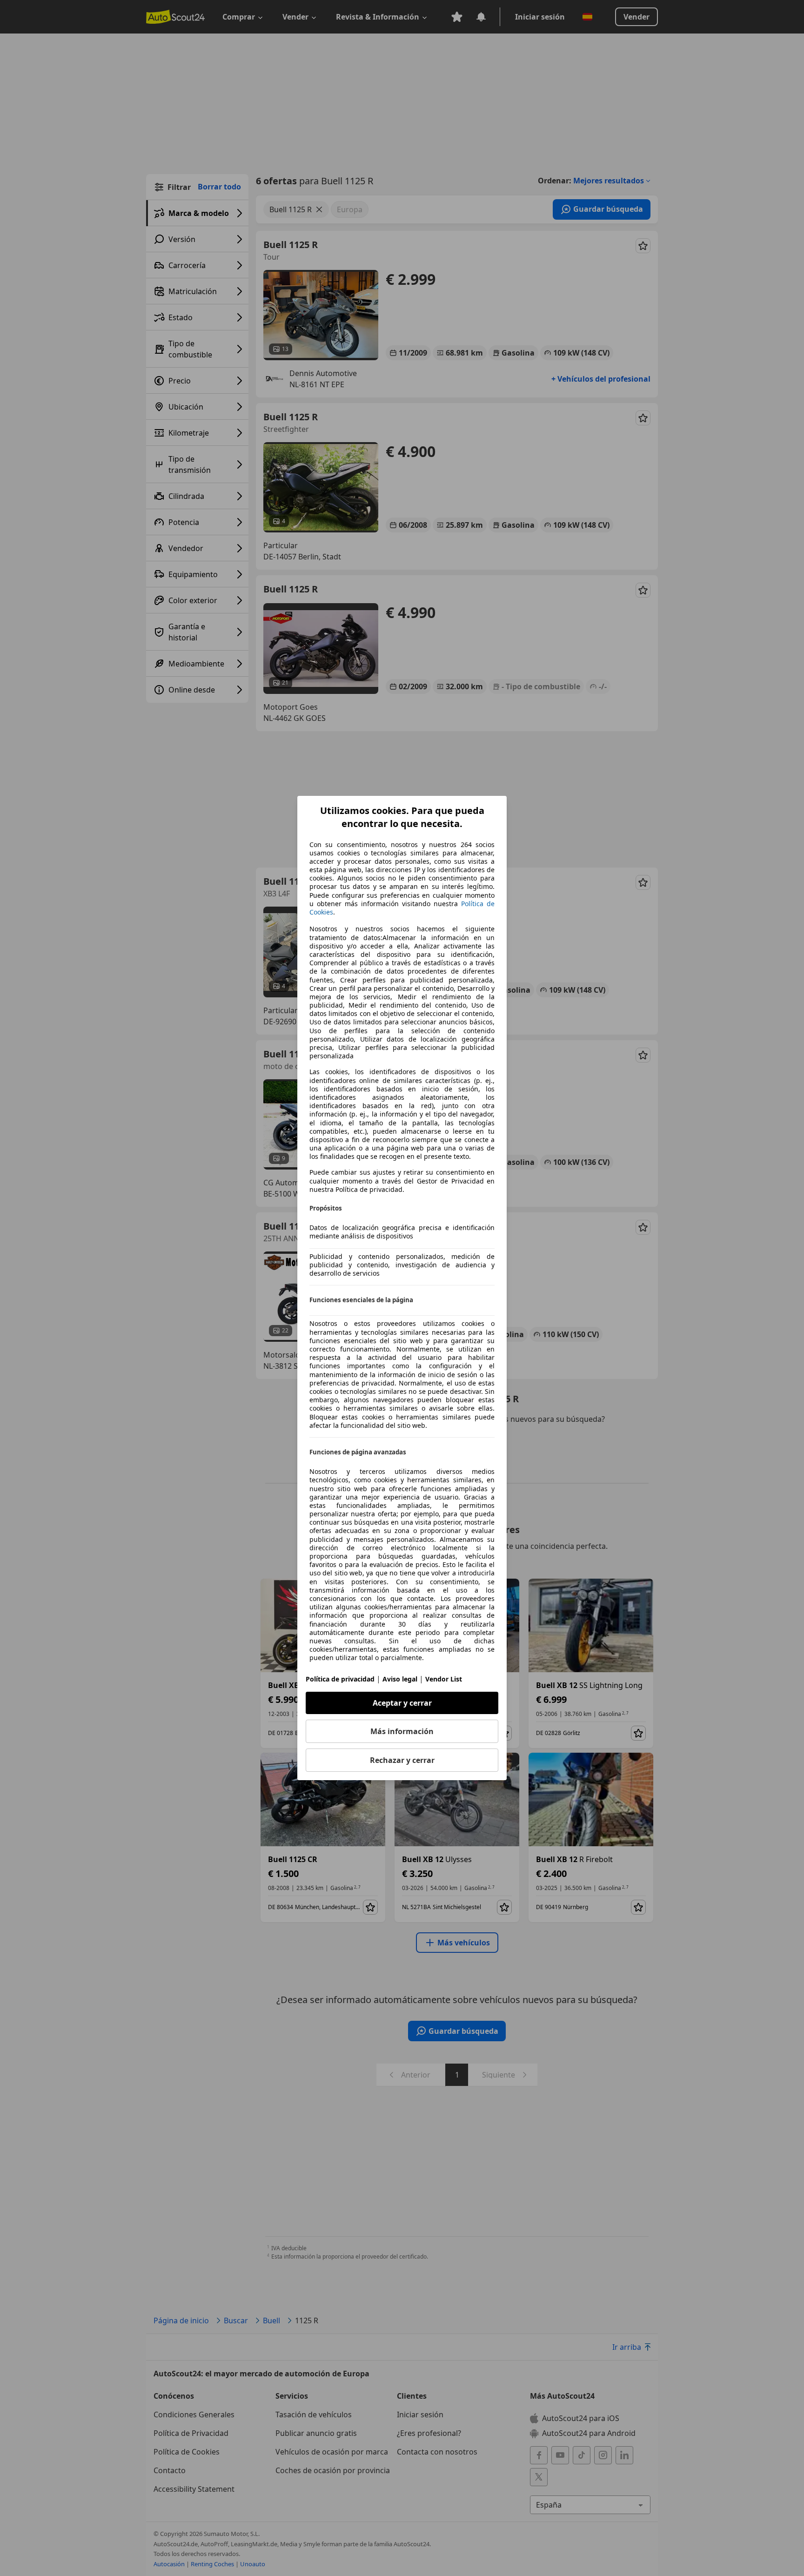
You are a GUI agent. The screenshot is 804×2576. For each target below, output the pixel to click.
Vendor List (444, 1679)
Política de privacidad (340, 1679)
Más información (402, 1731)
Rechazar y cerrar (402, 1760)
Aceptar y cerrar (402, 1703)
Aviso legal (400, 1679)
